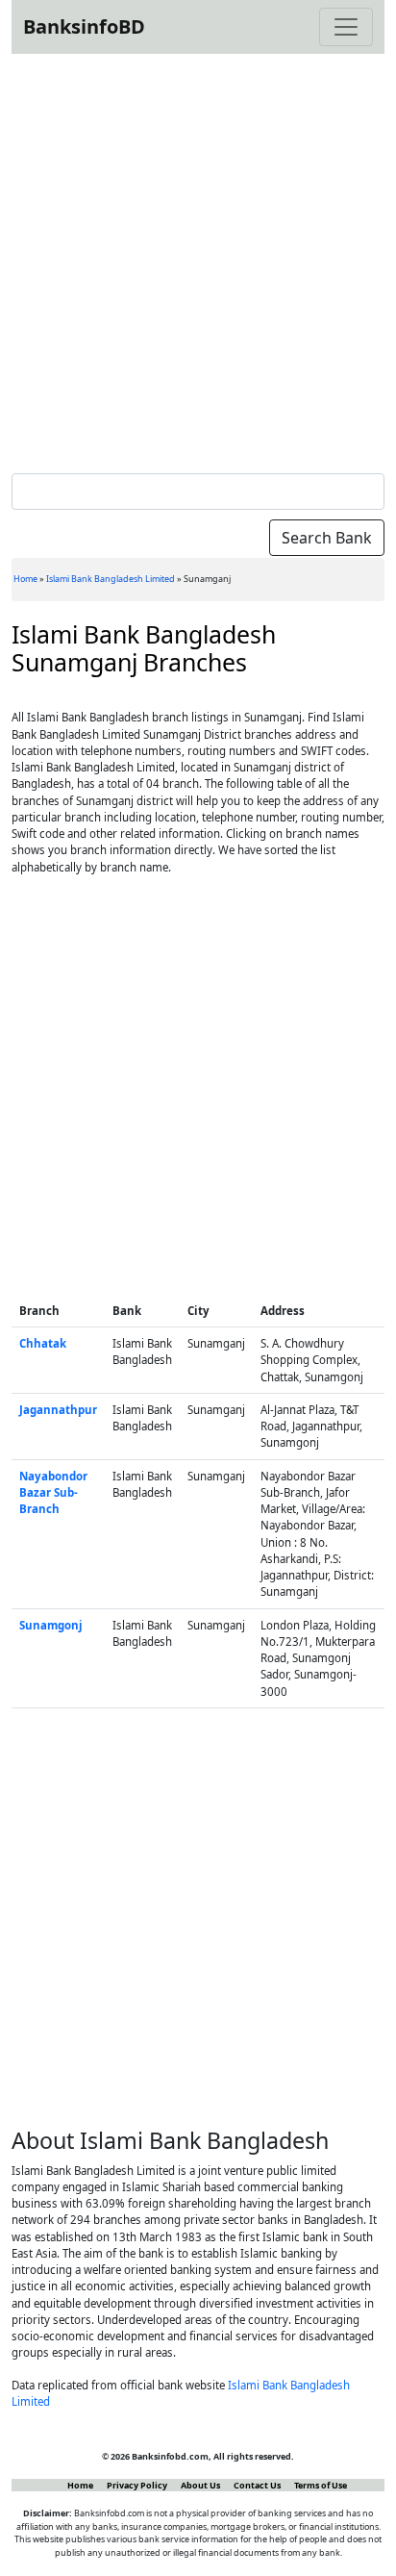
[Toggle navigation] (346, 27)
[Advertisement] (198, 260)
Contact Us (257, 2485)
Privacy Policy (137, 2485)
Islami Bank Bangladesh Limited (111, 579)
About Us (200, 2485)
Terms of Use (321, 2485)
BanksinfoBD (84, 26)
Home (25, 579)
